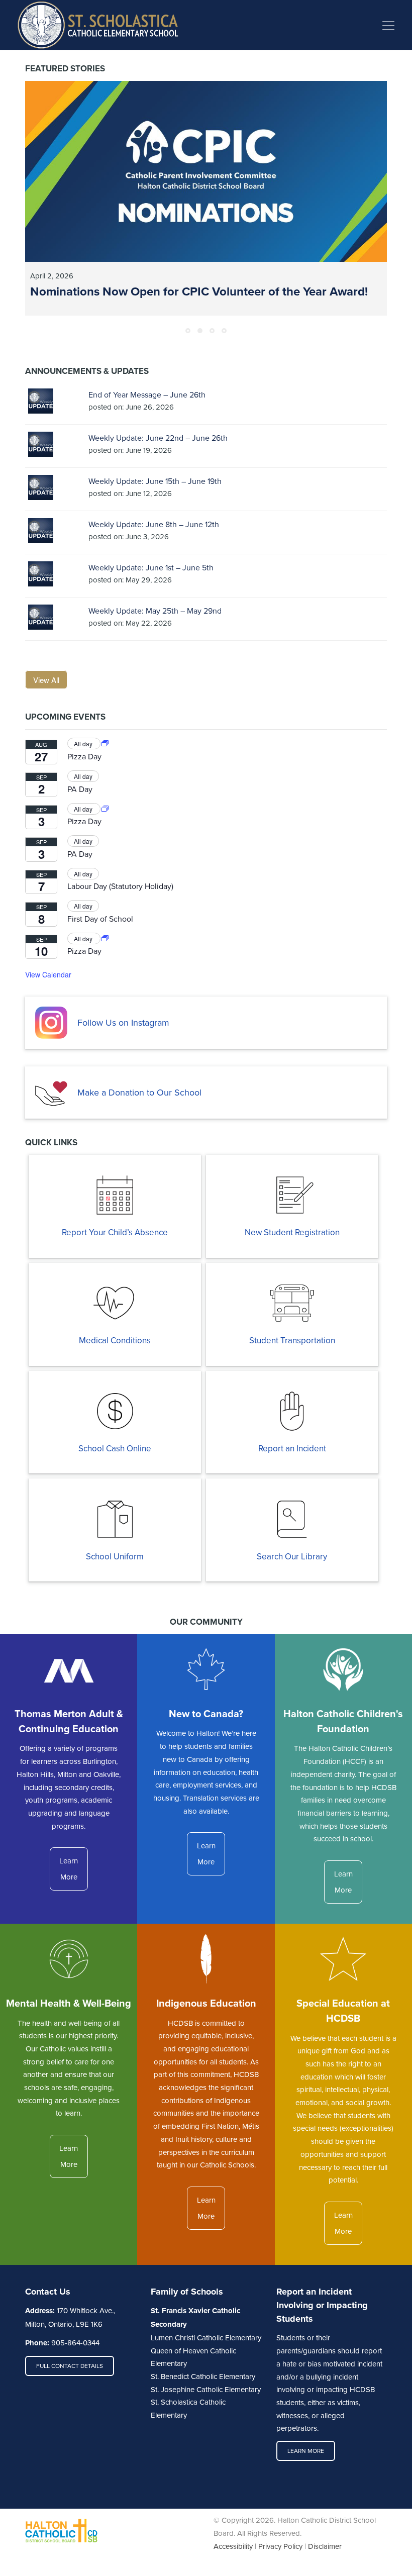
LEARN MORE (306, 2451)
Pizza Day (84, 756)
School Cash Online (115, 1448)
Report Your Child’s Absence (115, 1232)
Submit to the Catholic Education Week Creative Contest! (184, 291)
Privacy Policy (280, 2546)
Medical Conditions (115, 1340)
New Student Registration (292, 1232)
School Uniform (115, 1556)
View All (46, 680)
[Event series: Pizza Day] (105, 744)
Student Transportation (292, 1340)
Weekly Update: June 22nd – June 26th (158, 438)
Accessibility (233, 2546)
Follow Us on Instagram (123, 1022)
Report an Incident (292, 1448)
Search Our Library (292, 1556)
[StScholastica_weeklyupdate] (41, 401)
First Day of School (100, 919)
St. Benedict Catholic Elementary (203, 2376)
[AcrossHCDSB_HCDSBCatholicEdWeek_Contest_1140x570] (206, 171)
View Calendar (48, 974)
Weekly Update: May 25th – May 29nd (155, 611)
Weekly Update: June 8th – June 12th (154, 524)
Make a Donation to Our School (139, 1092)
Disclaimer (325, 2546)
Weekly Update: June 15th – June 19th (155, 481)
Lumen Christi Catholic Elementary (206, 2338)
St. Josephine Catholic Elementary (206, 2389)
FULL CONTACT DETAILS (70, 2366)
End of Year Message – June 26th (147, 394)
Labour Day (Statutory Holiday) (120, 886)
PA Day (80, 789)
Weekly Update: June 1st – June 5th (151, 567)
